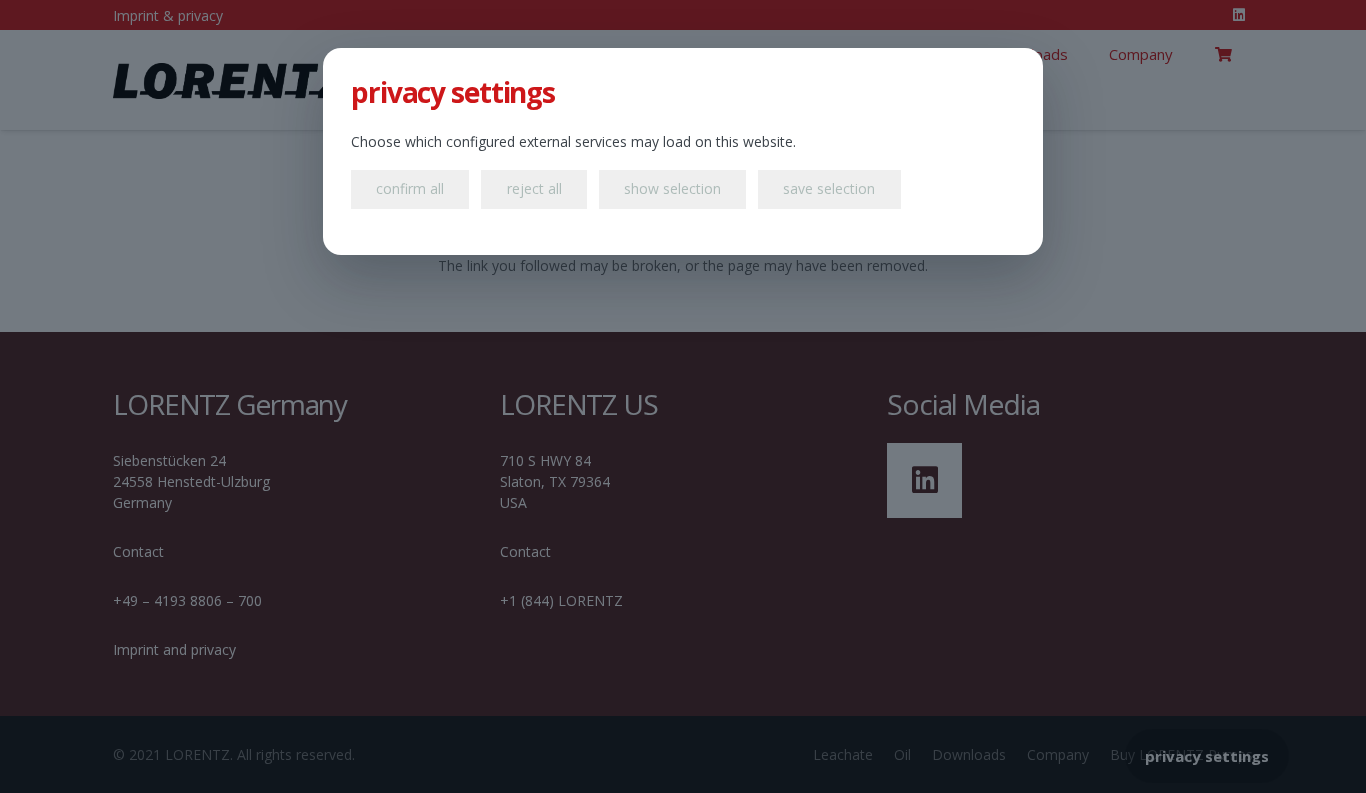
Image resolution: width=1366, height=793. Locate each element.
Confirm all (410, 188)
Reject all (534, 188)
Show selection (672, 188)
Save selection (829, 188)
